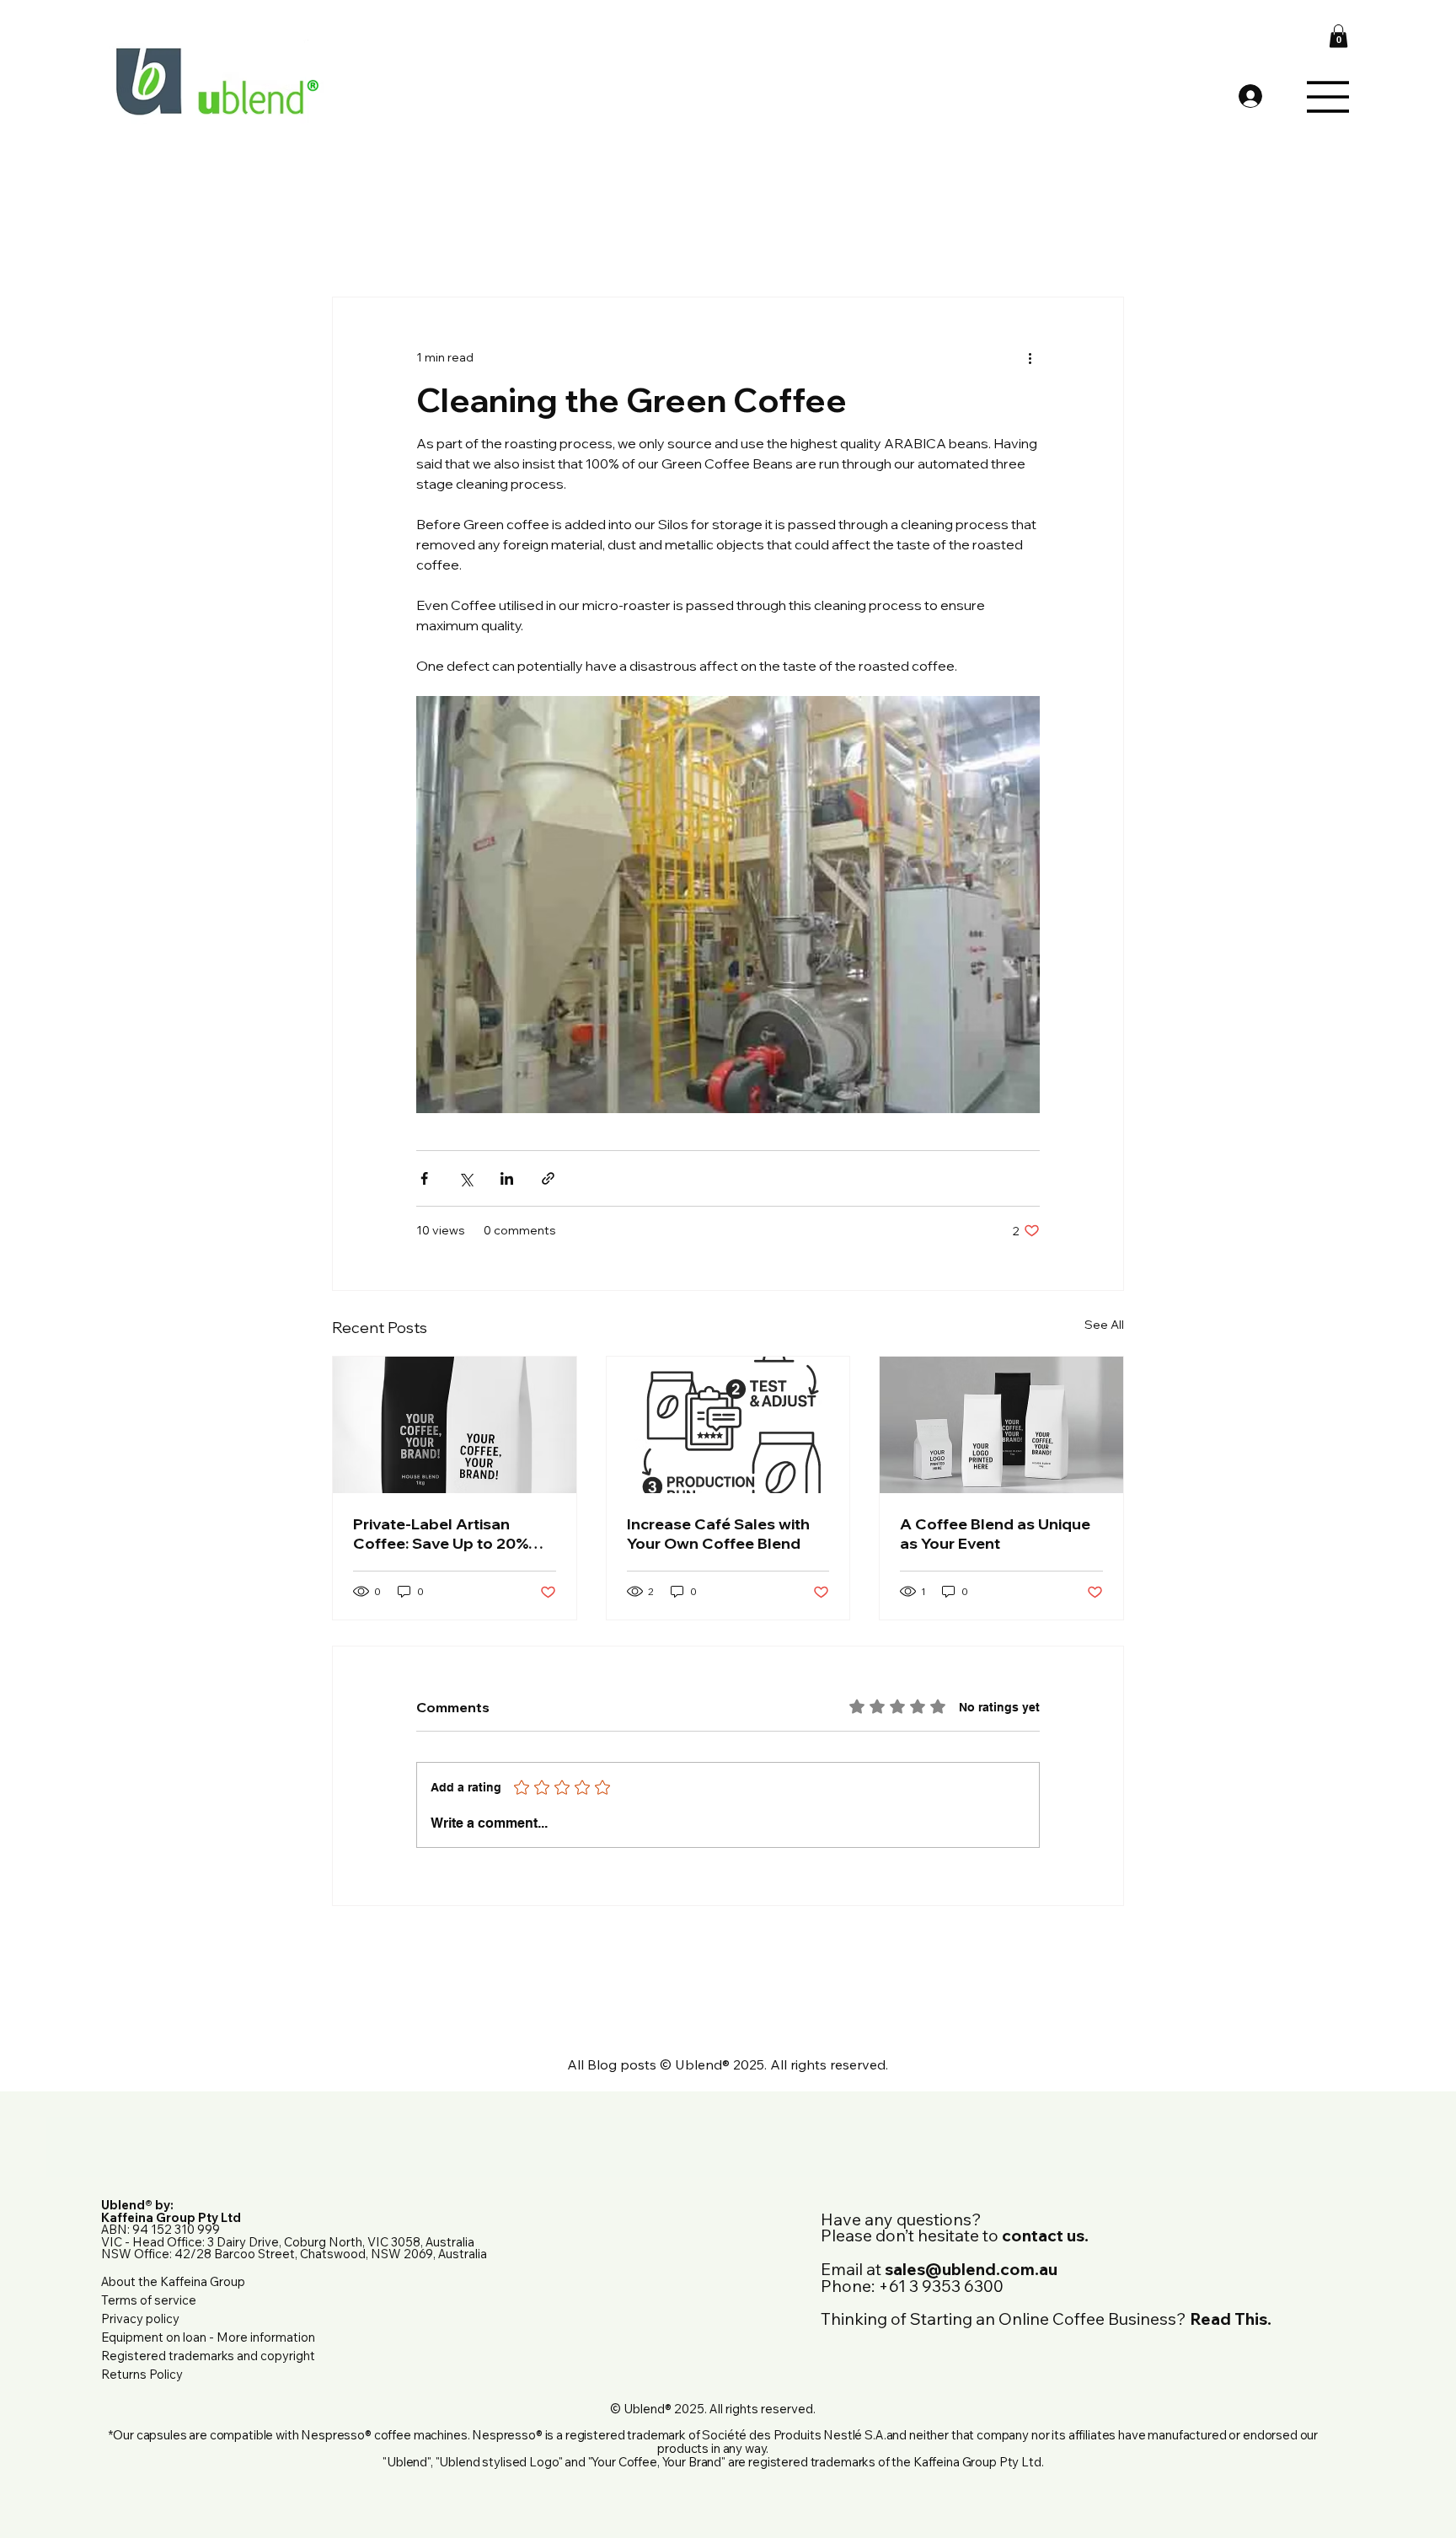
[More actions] (1030, 358)
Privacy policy (140, 2318)
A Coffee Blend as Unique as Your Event (995, 1534)
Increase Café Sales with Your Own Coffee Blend (718, 1534)
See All (1104, 1325)
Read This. (1231, 2318)
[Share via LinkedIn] (507, 1178)
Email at (939, 2269)
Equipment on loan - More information (208, 2337)
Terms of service (149, 2300)
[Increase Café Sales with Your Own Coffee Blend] (728, 1425)
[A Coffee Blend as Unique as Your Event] (1001, 1425)
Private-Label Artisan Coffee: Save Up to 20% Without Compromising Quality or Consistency (441, 1534)
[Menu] (1328, 97)
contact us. (1045, 2235)
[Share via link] (548, 1178)
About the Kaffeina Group (173, 2281)
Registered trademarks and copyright (208, 2356)
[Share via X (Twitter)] (466, 1178)
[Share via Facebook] (424, 1178)
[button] (1338, 36)
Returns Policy (142, 2374)
